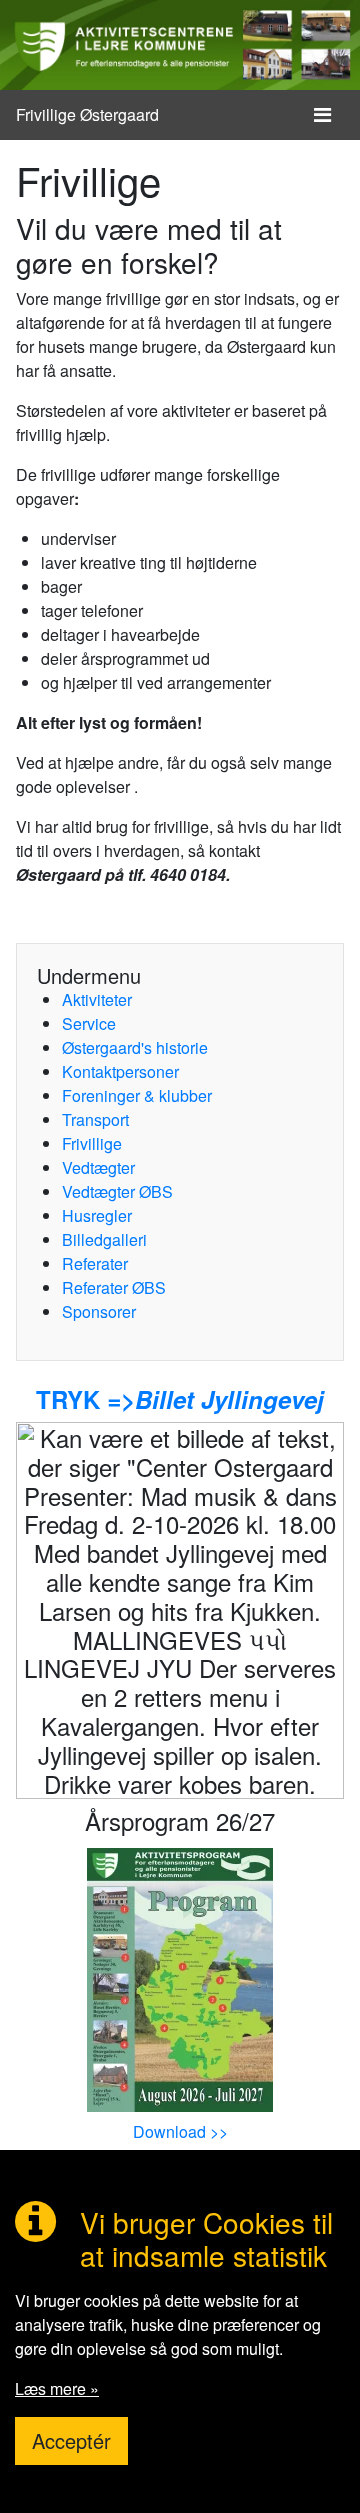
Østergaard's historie (135, 1047)
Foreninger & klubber (137, 1095)
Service (89, 1023)
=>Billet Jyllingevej (212, 1399)
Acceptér (71, 2440)
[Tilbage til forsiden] (180, 45)
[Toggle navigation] (322, 115)
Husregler (97, 1215)
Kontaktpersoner (120, 1071)
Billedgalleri (104, 1239)
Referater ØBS (114, 1287)
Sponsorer (99, 1311)
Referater (95, 1263)
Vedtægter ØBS (117, 1191)
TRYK (68, 1399)
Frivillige (92, 1143)
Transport (95, 1119)
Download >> (180, 2131)
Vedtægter (98, 1167)
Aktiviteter (97, 999)
